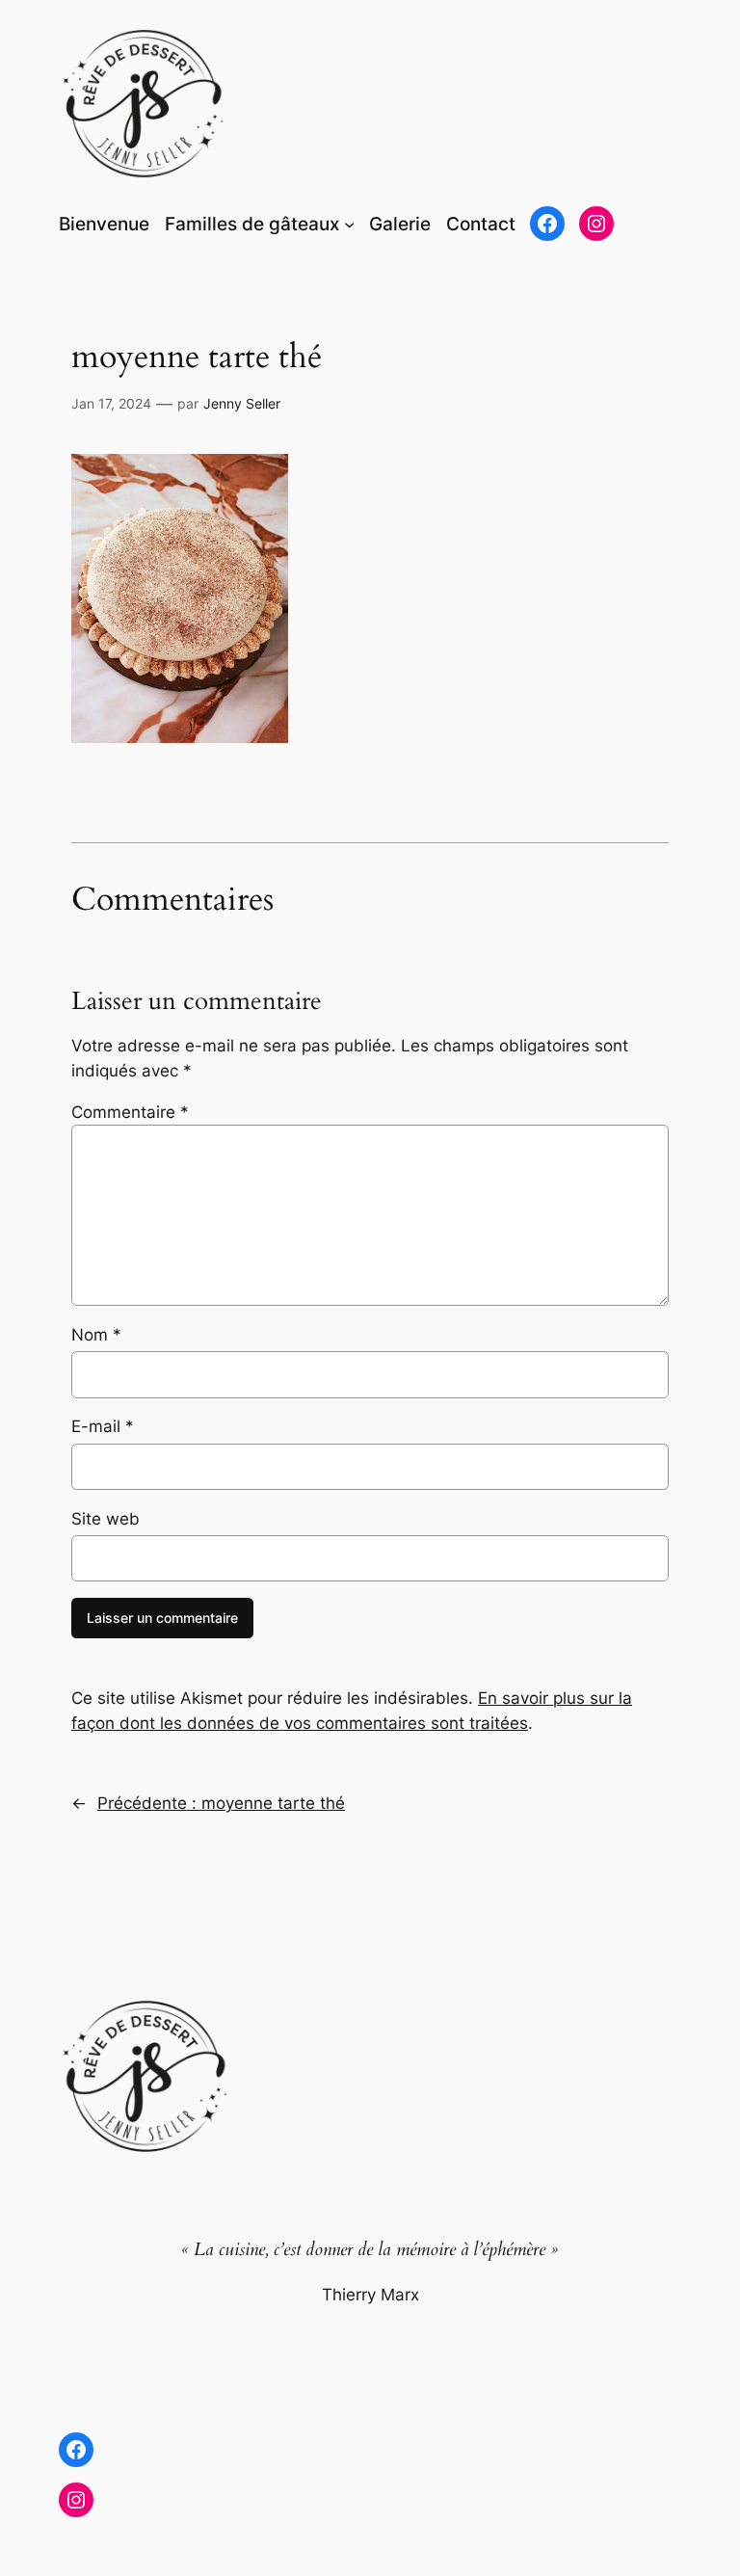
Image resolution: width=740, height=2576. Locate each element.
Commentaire (130, 1112)
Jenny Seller (242, 403)
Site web (106, 1519)
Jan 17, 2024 (111, 403)
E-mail (103, 1426)
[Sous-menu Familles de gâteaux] (349, 224)
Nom (96, 1335)
